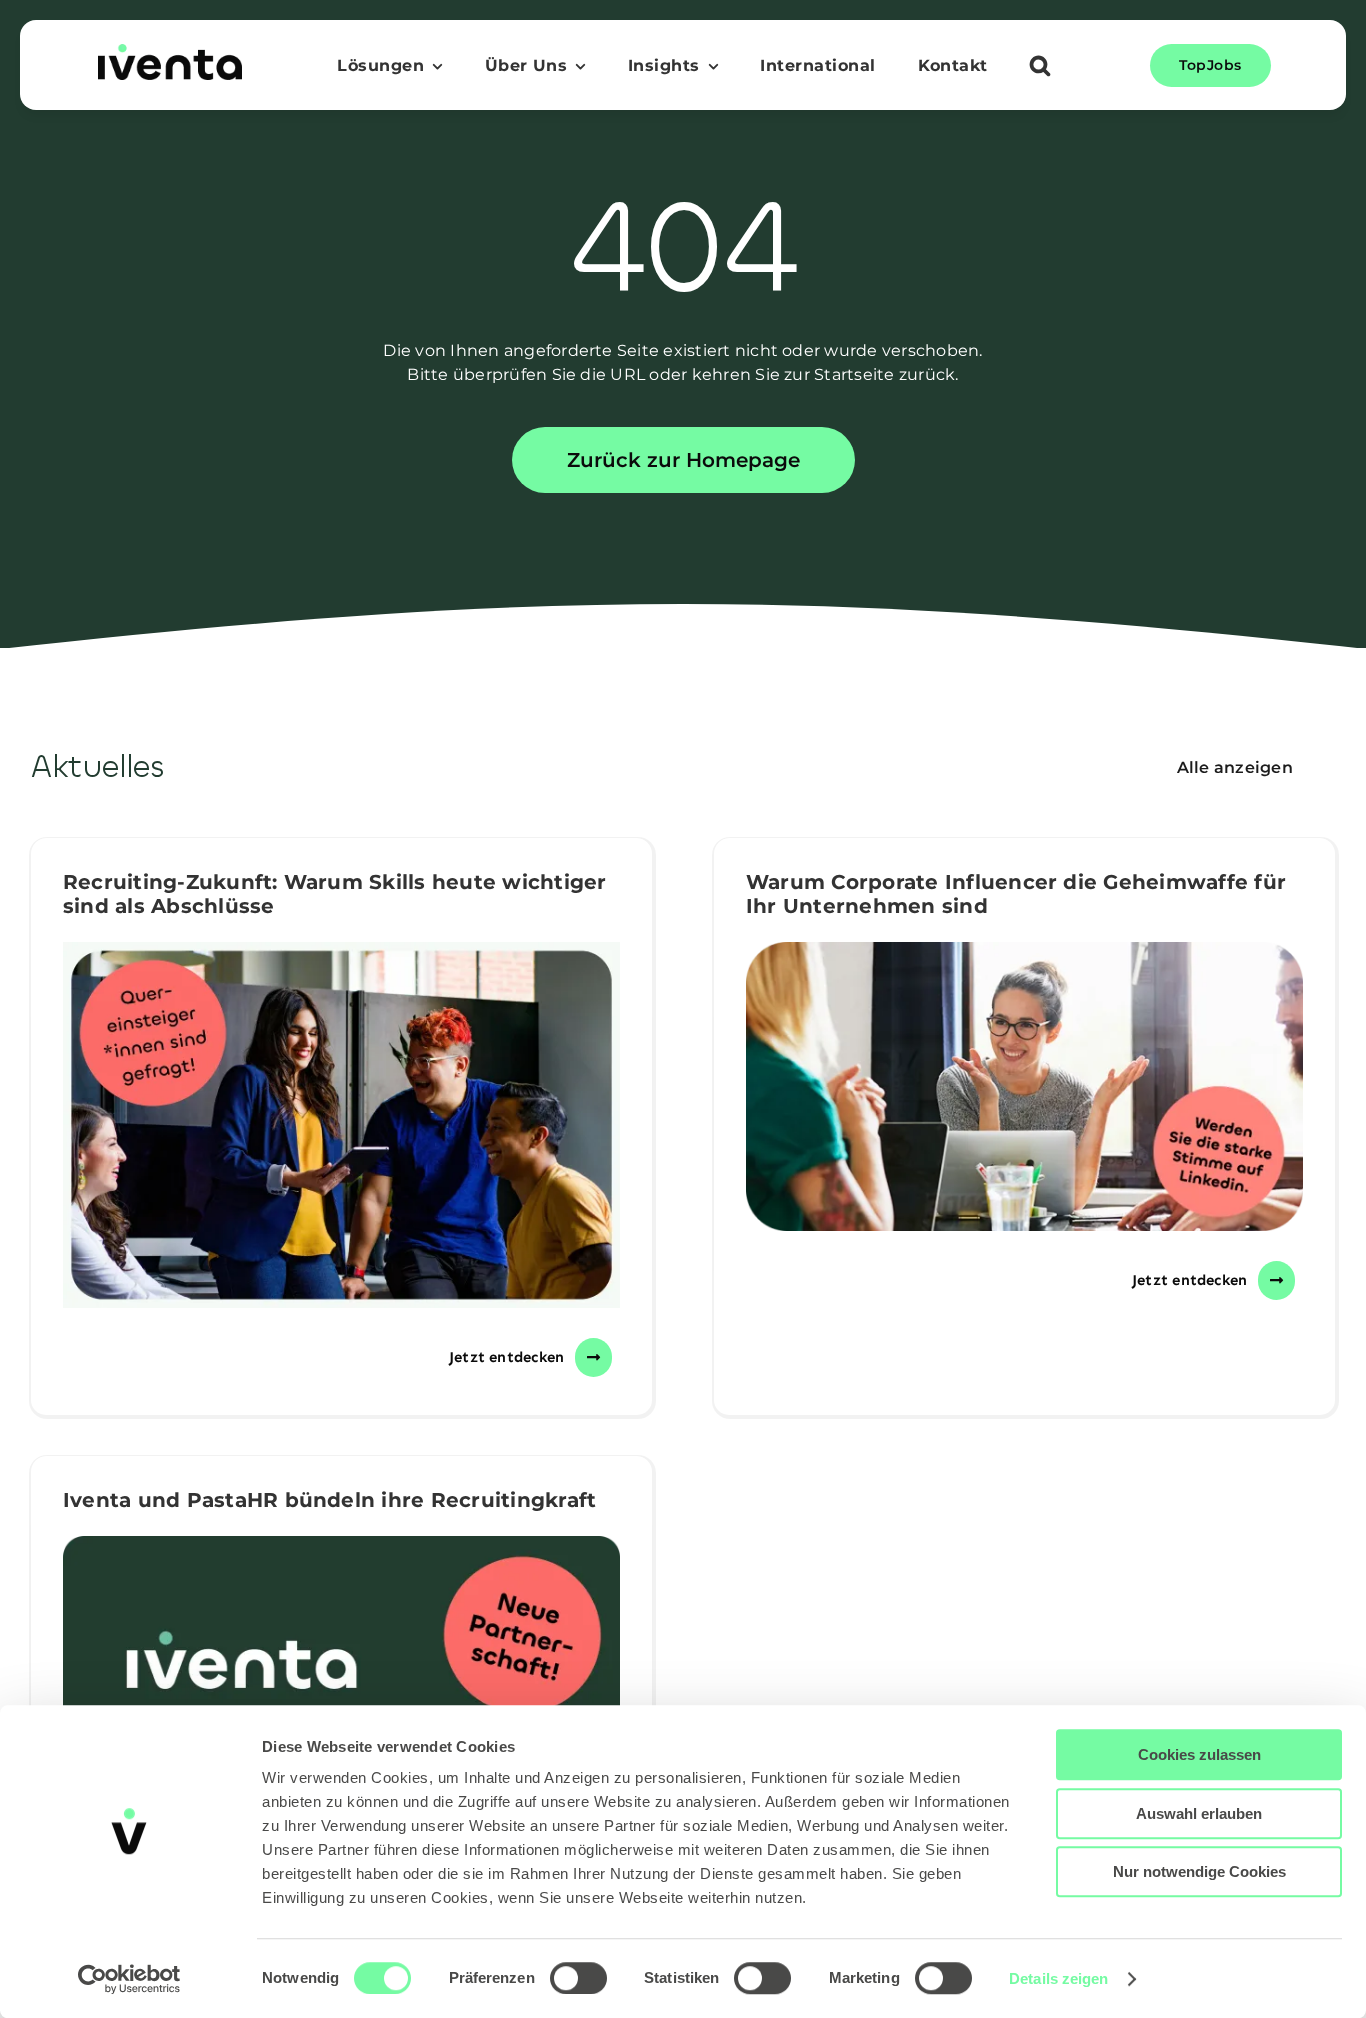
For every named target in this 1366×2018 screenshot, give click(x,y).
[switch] (578, 1978)
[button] (1040, 68)
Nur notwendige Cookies (1199, 1871)
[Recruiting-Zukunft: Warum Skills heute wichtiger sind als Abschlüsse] (341, 1125)
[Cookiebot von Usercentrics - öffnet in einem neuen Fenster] (129, 1979)
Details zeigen (1058, 1978)
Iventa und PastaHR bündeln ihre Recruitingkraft (329, 1500)
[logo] (170, 51)
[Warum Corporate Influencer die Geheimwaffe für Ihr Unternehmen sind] (1024, 1086)
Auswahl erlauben (1199, 1813)
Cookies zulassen (1199, 1754)
